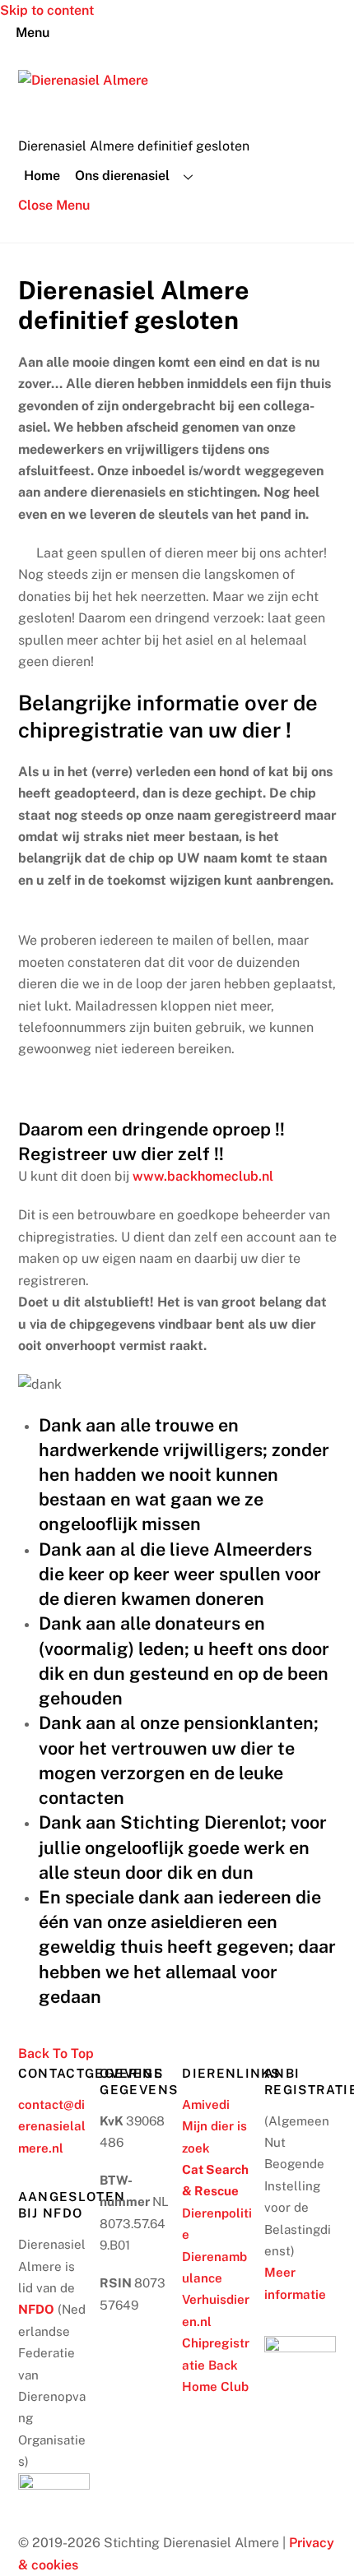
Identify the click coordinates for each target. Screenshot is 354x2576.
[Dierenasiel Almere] (83, 80)
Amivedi (206, 2104)
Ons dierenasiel (122, 176)
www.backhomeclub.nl (203, 1176)
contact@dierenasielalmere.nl (52, 2126)
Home (42, 176)
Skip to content (47, 10)
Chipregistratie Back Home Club (216, 2365)
